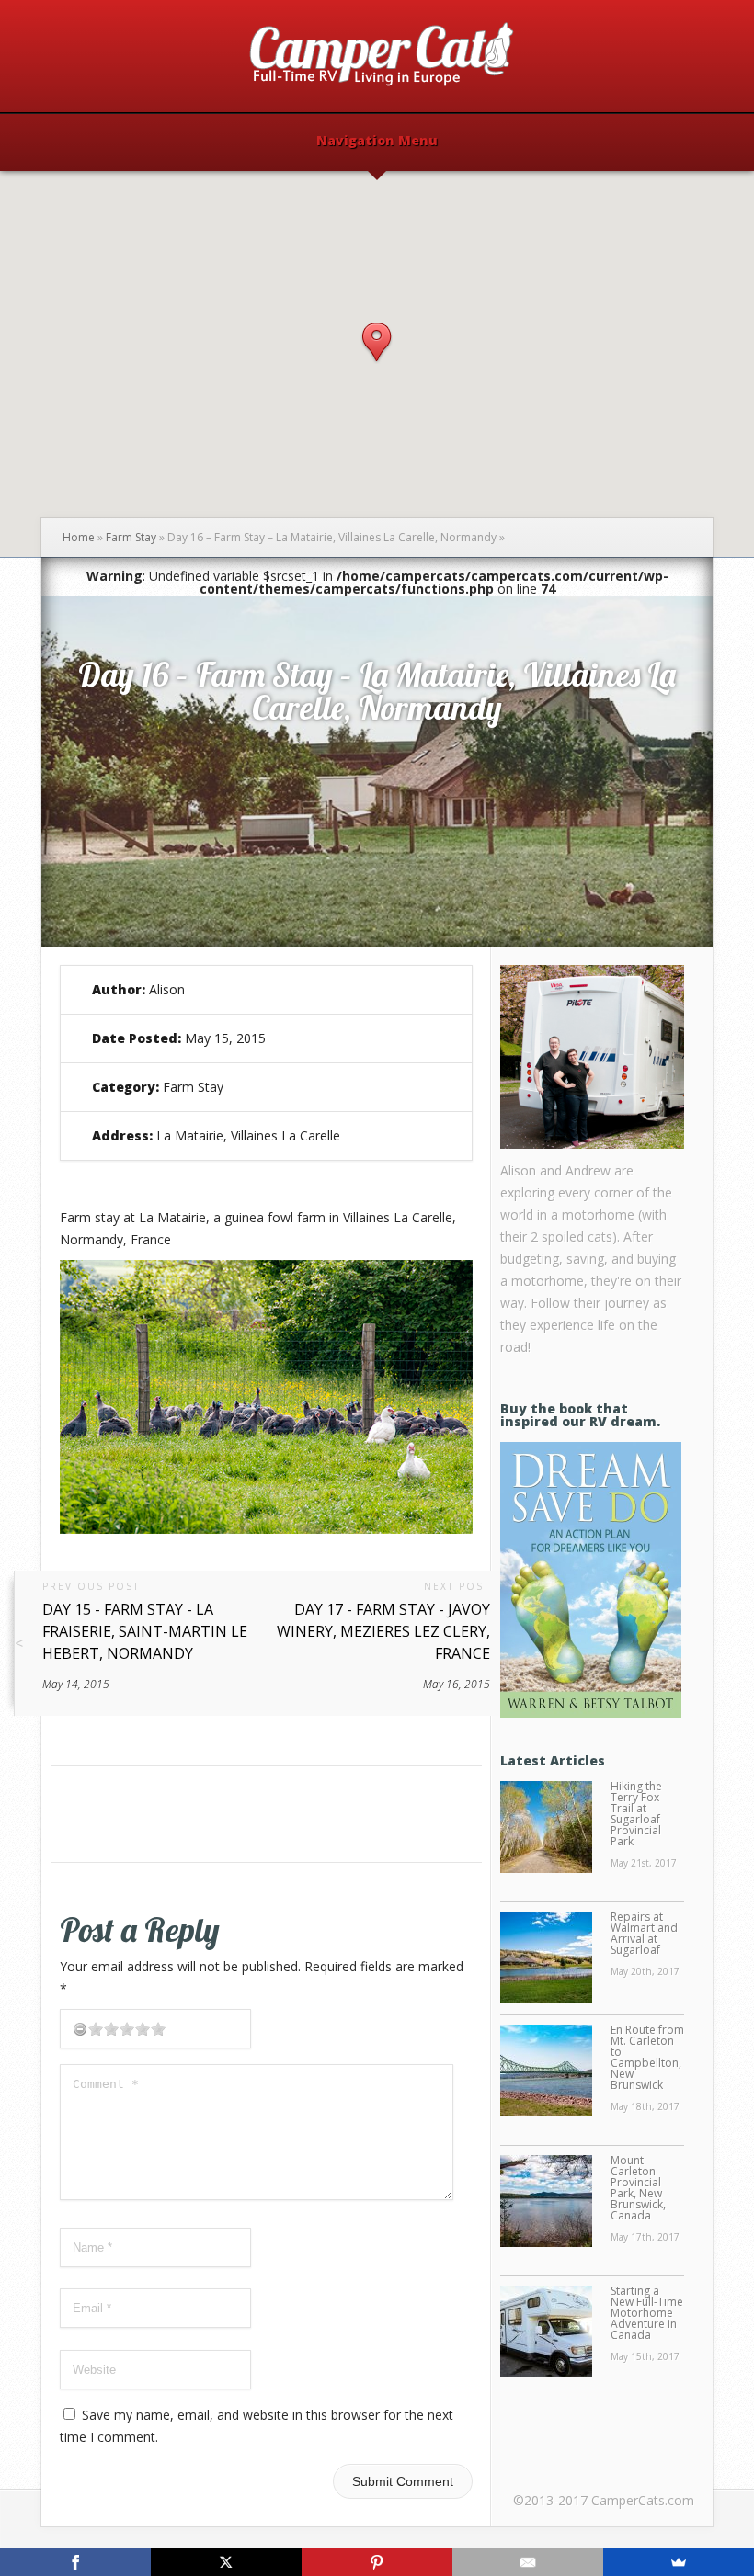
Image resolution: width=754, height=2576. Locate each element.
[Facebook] (75, 2562)
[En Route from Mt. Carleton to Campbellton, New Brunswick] (546, 2071)
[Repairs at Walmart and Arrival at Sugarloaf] (546, 1958)
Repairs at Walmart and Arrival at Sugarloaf (644, 1933)
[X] (226, 2562)
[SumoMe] (679, 2562)
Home (79, 537)
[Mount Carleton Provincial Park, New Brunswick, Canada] (546, 2202)
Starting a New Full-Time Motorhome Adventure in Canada (647, 2313)
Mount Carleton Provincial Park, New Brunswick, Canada (638, 2188)
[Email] (528, 2562)
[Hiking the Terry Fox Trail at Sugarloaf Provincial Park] (546, 1828)
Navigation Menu (377, 142)
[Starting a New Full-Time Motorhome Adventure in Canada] (546, 2332)
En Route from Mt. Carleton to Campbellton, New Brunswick (647, 2057)
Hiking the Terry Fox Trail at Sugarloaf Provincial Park (636, 1814)
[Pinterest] (377, 2562)
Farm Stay (131, 537)
